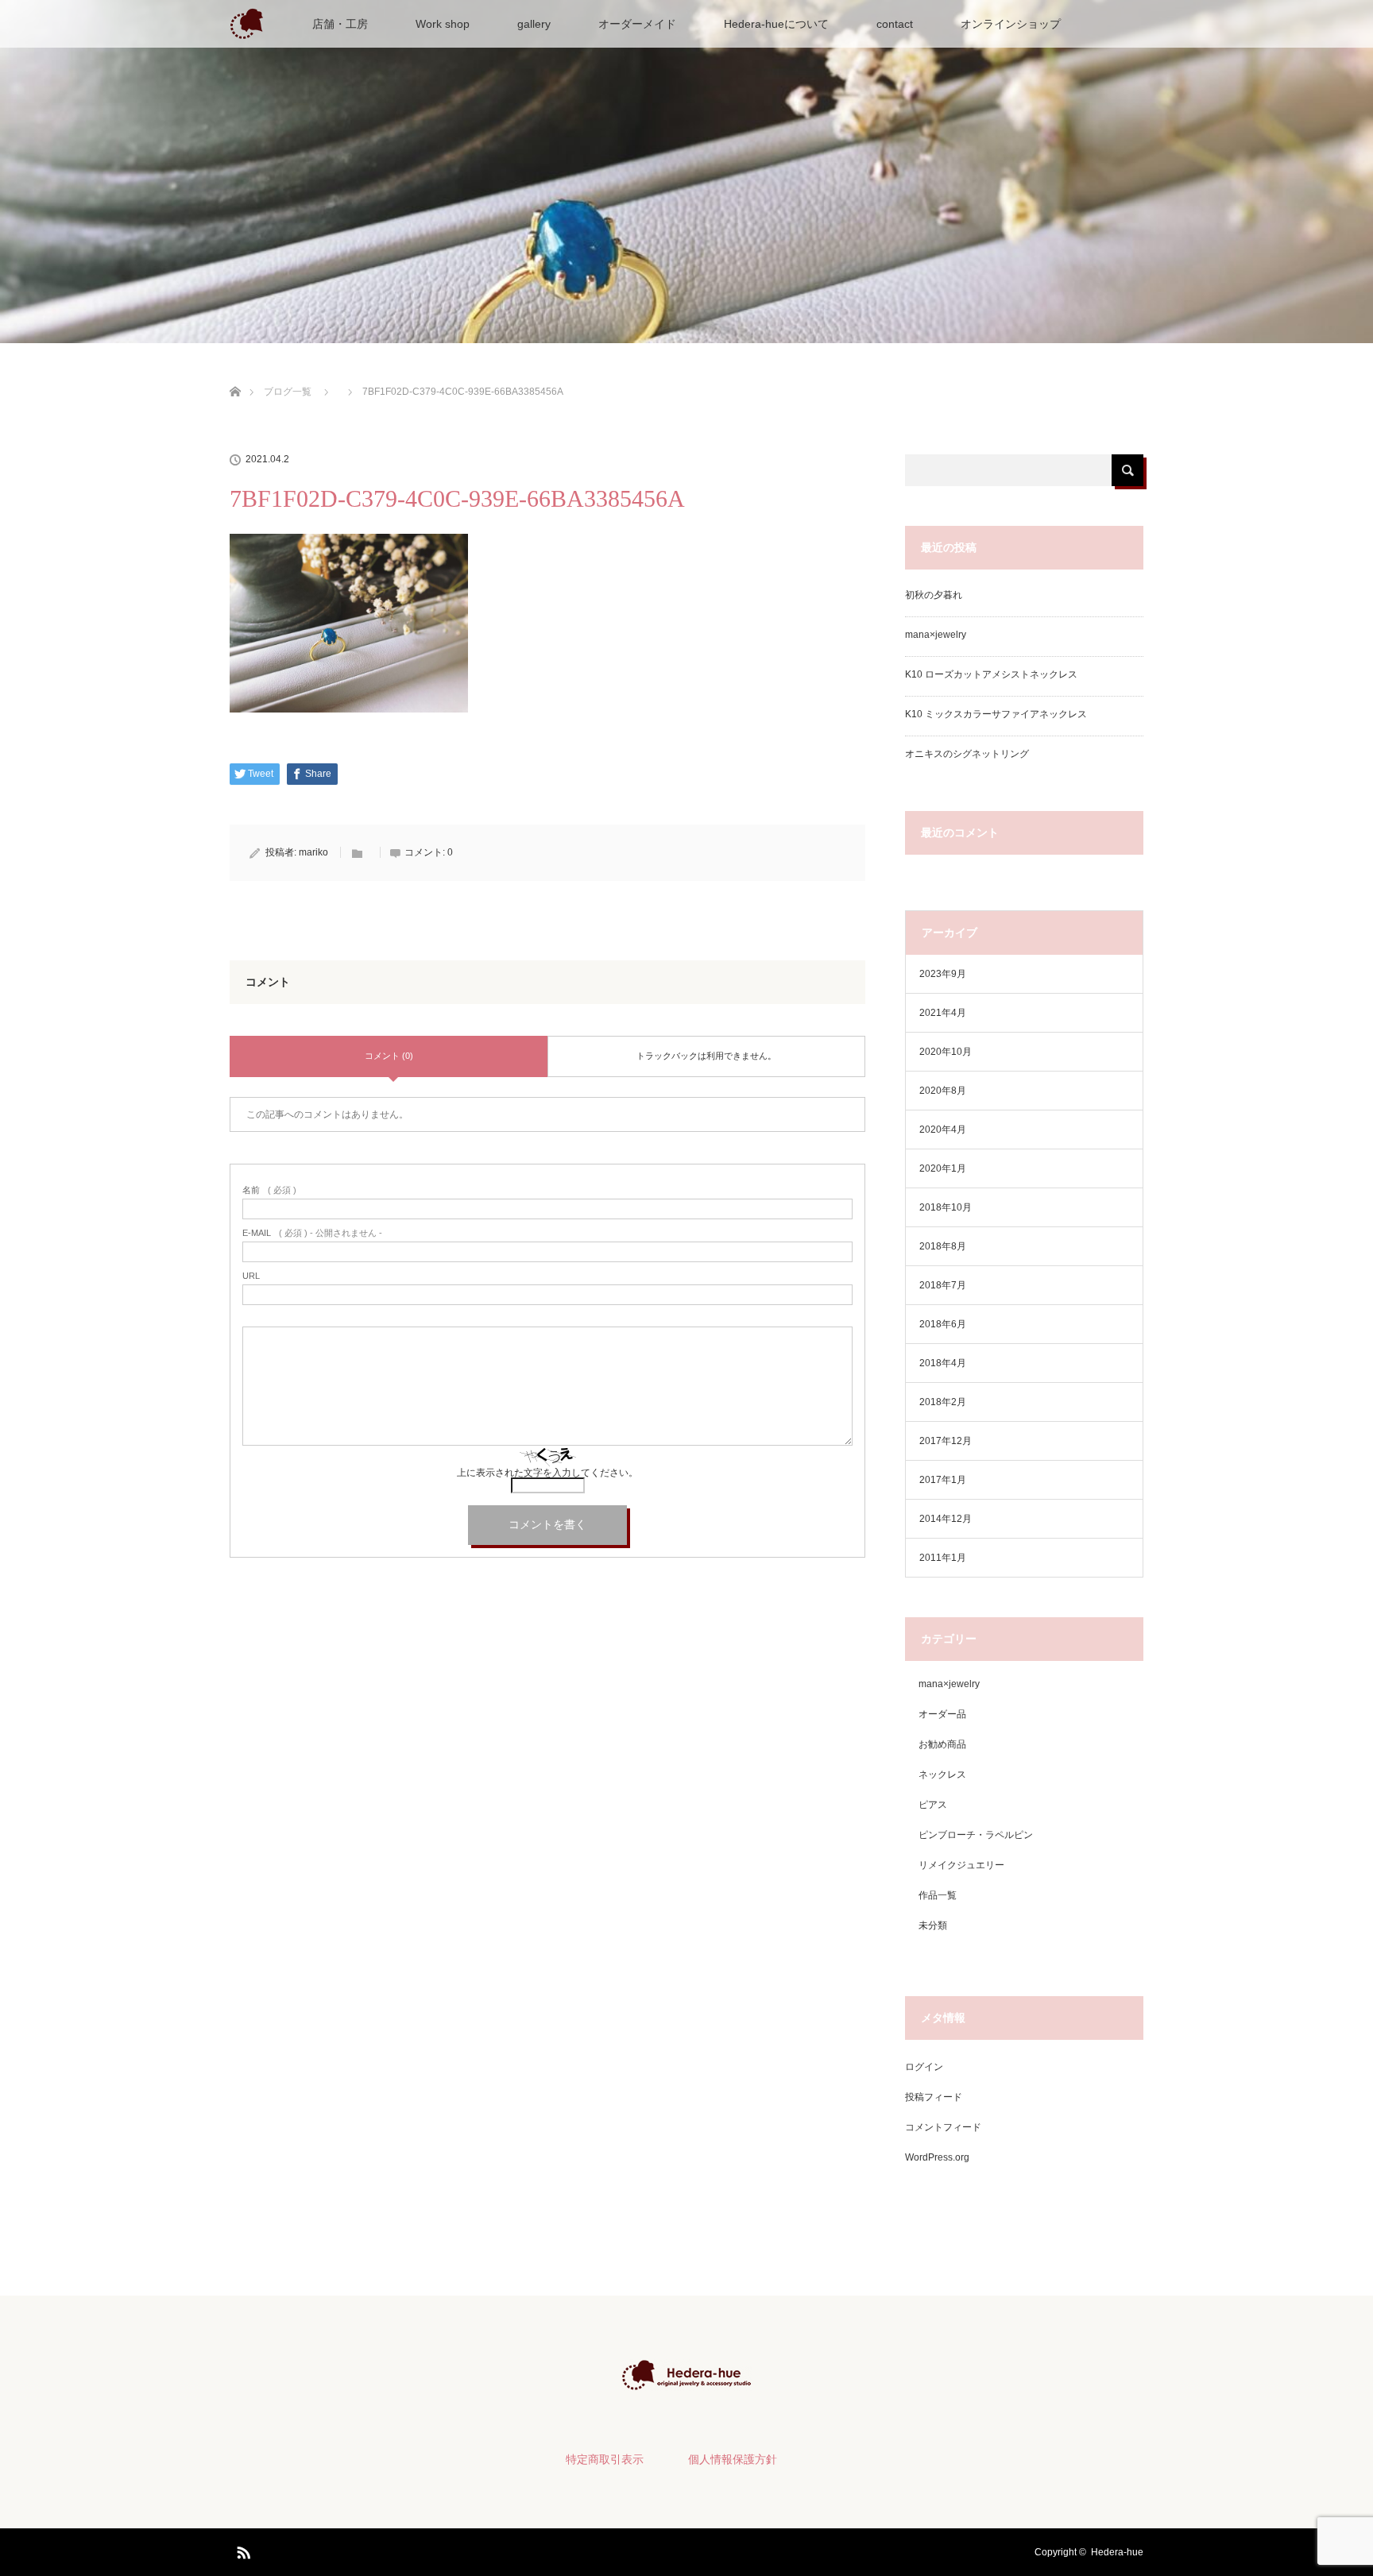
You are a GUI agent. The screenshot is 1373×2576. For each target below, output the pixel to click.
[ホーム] (235, 373)
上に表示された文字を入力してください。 (547, 1473)
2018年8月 (943, 1246)
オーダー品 (942, 1714)
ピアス (933, 1805)
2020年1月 (943, 1168)
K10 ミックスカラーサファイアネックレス (996, 714)
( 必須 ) (269, 1190)
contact (895, 24)
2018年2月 (943, 1402)
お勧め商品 (942, 1744)
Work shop (443, 24)
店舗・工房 (340, 24)
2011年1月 (943, 1558)
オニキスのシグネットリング (967, 754)
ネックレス (942, 1775)
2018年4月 (943, 1363)
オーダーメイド (637, 24)
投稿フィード (934, 2097)
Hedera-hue (1117, 2552)
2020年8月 (943, 1091)
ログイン (924, 2067)
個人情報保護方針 (733, 2459)
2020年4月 (943, 1130)
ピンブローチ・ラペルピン (976, 1835)
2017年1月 (943, 1480)
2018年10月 (946, 1207)
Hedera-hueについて (776, 24)
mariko (313, 852)
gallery (534, 24)
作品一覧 (938, 1895)
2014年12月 (946, 1519)
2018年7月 (943, 1285)
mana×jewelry (936, 635)
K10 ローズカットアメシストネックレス (991, 674)
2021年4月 (943, 1013)
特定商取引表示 (605, 2459)
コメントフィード (943, 2127)
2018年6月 (943, 1324)
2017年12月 (946, 1441)
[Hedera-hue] (686, 2380)
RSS (242, 2550)
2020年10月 (946, 1052)
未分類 (933, 1925)
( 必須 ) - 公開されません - (312, 1233)
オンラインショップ (1011, 24)
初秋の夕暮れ (934, 595)
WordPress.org (937, 2157)
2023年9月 (943, 974)
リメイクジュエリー (961, 1865)
